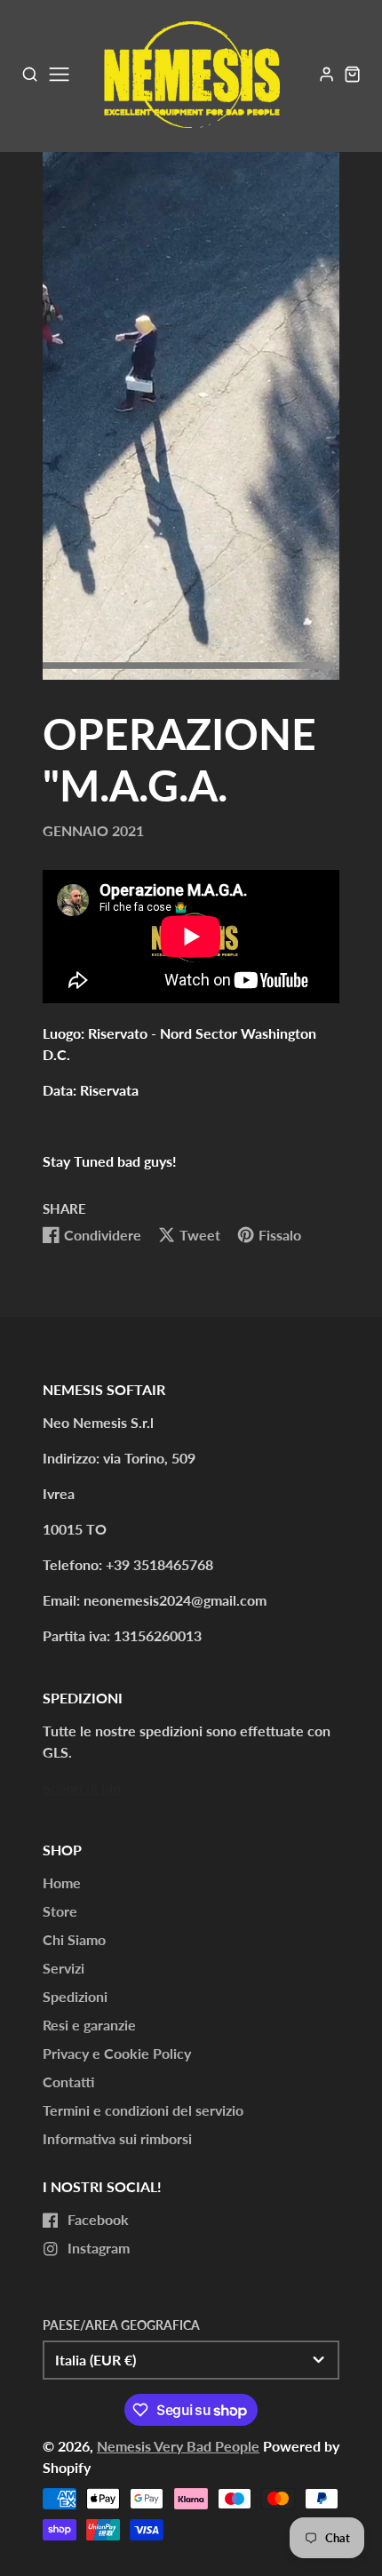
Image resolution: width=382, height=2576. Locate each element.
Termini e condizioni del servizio (143, 2110)
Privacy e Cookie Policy (117, 2053)
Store (60, 1911)
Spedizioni (75, 1996)
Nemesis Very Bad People (178, 2446)
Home (62, 1882)
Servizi (64, 1968)
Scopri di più (82, 1787)
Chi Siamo (74, 1939)
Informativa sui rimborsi (117, 2138)
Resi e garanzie (89, 2025)
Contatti (68, 2082)
